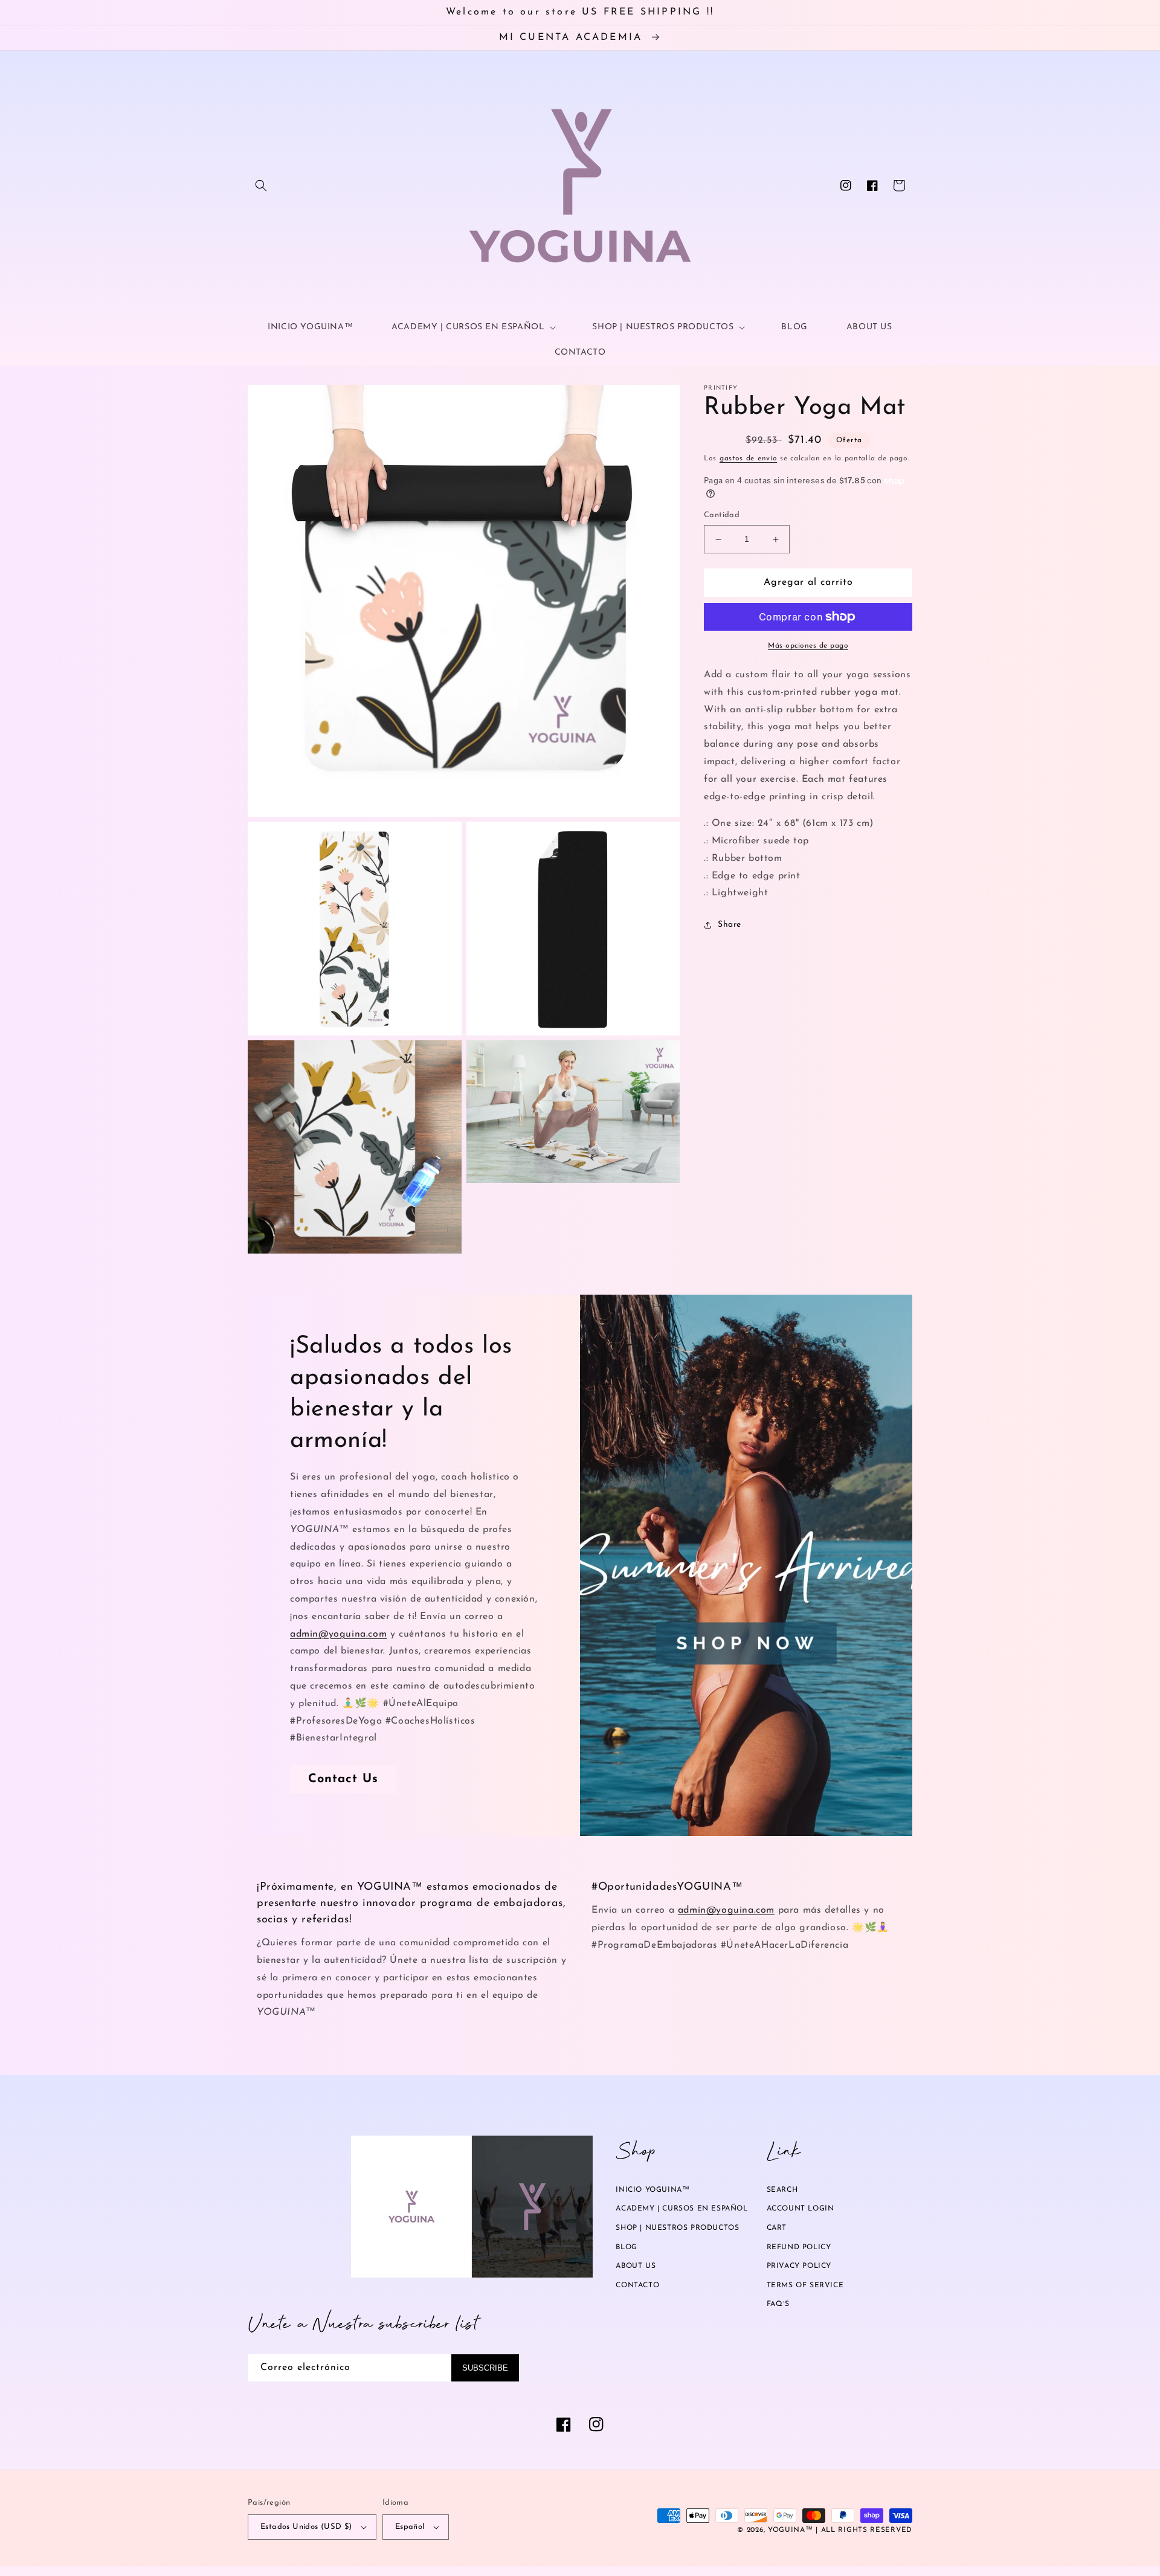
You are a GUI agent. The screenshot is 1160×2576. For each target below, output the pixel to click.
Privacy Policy (799, 2266)
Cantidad (722, 516)
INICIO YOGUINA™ (652, 2190)
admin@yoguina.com (338, 1634)
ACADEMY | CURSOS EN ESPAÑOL (681, 2209)
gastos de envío (749, 459)
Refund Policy (799, 2247)
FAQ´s (778, 2304)
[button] (261, 185)
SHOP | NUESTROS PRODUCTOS (677, 2228)
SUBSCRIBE (485, 2368)
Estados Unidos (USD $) (306, 2527)
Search (782, 2190)
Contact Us (343, 1779)
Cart (777, 2228)
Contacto (637, 2285)
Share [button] (730, 925)
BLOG (626, 2247)
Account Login (801, 2209)
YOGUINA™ (791, 2530)
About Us (636, 2266)
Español (410, 2527)
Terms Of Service (805, 2285)
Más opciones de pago (808, 646)
